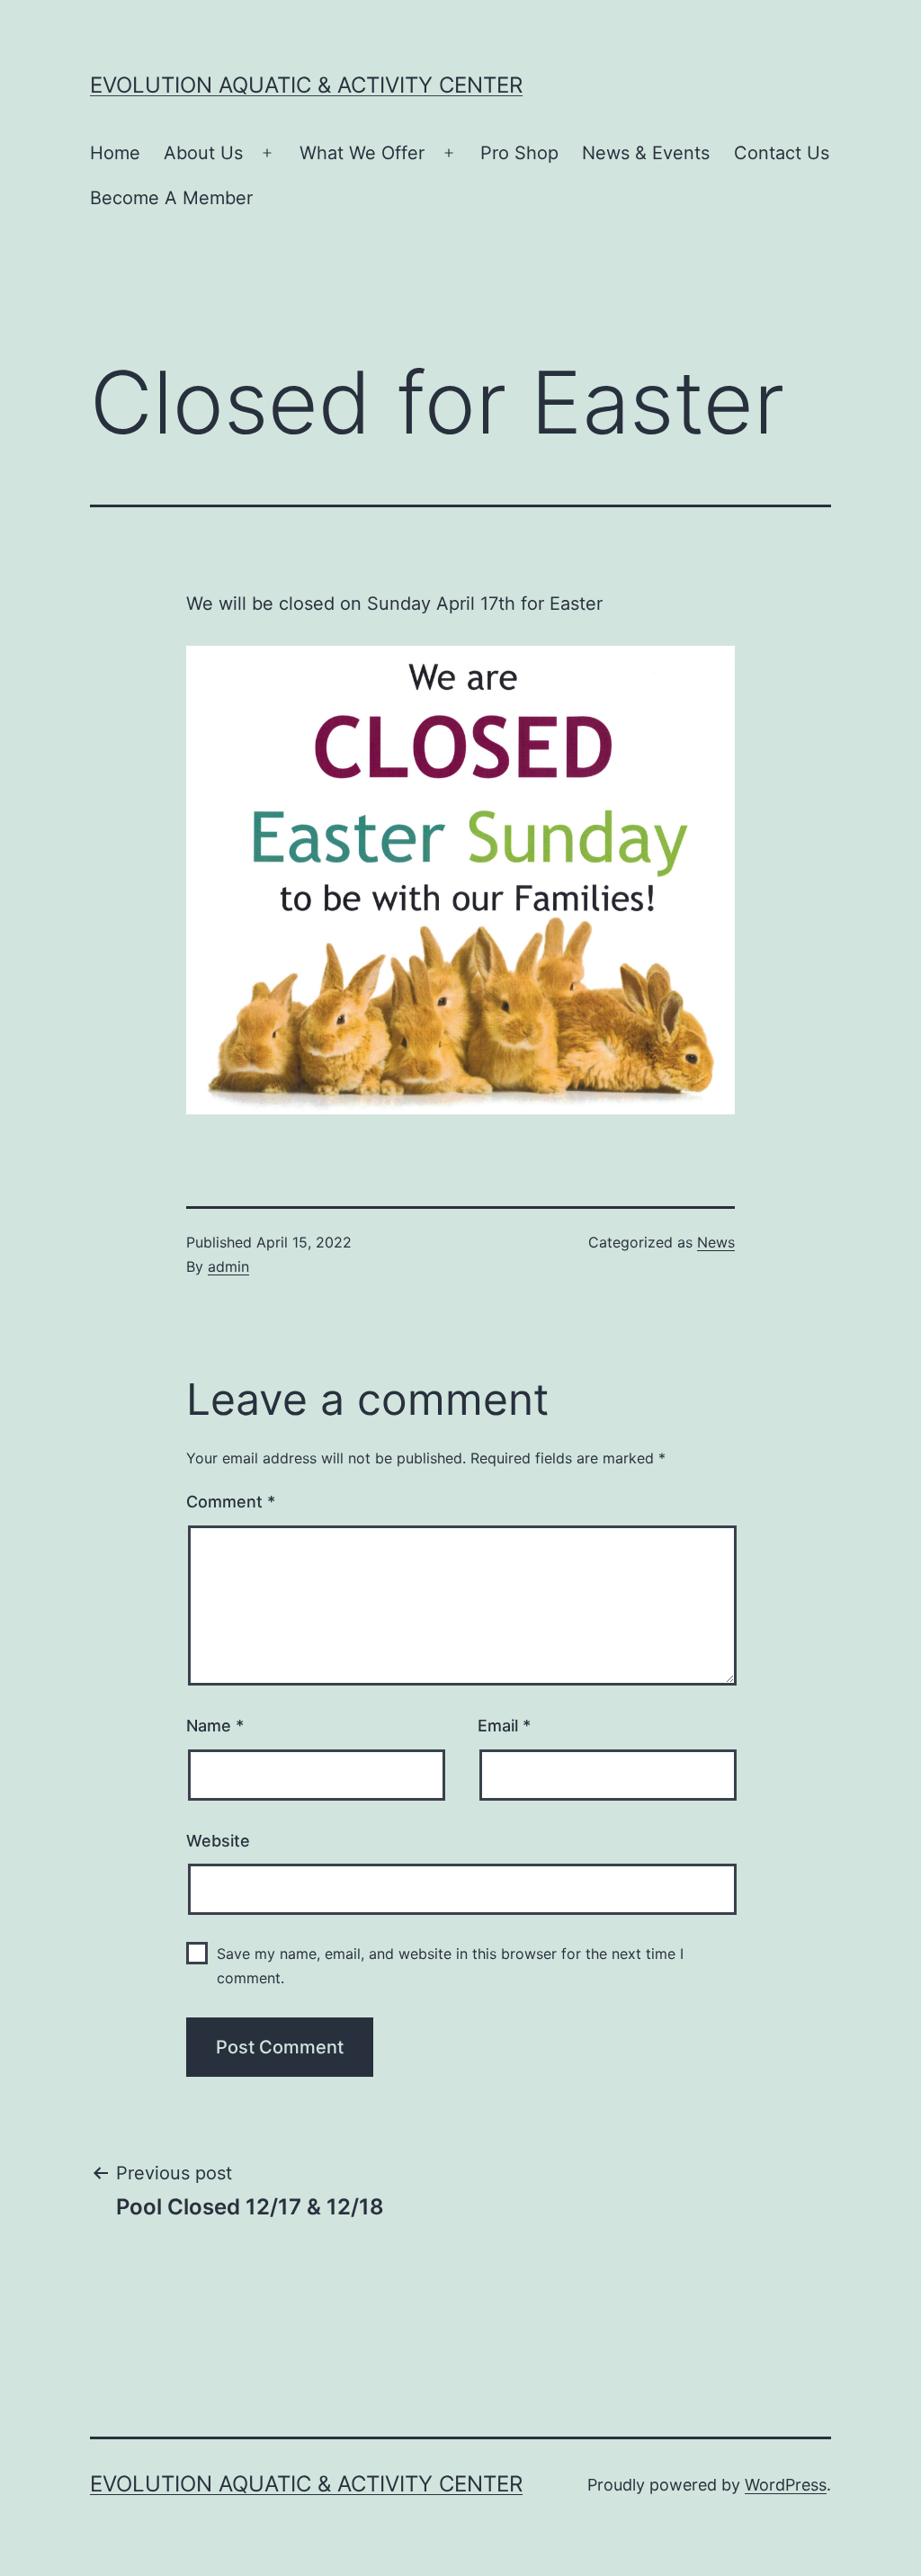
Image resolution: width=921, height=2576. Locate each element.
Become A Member (171, 198)
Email (504, 1726)
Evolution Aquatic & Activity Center (306, 85)
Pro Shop (519, 153)
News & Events (646, 153)
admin (228, 1266)
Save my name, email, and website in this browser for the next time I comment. (450, 1966)
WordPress (786, 2485)
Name (215, 1726)
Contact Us (782, 153)
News (716, 1242)
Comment (231, 1502)
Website (218, 1841)
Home (115, 153)
